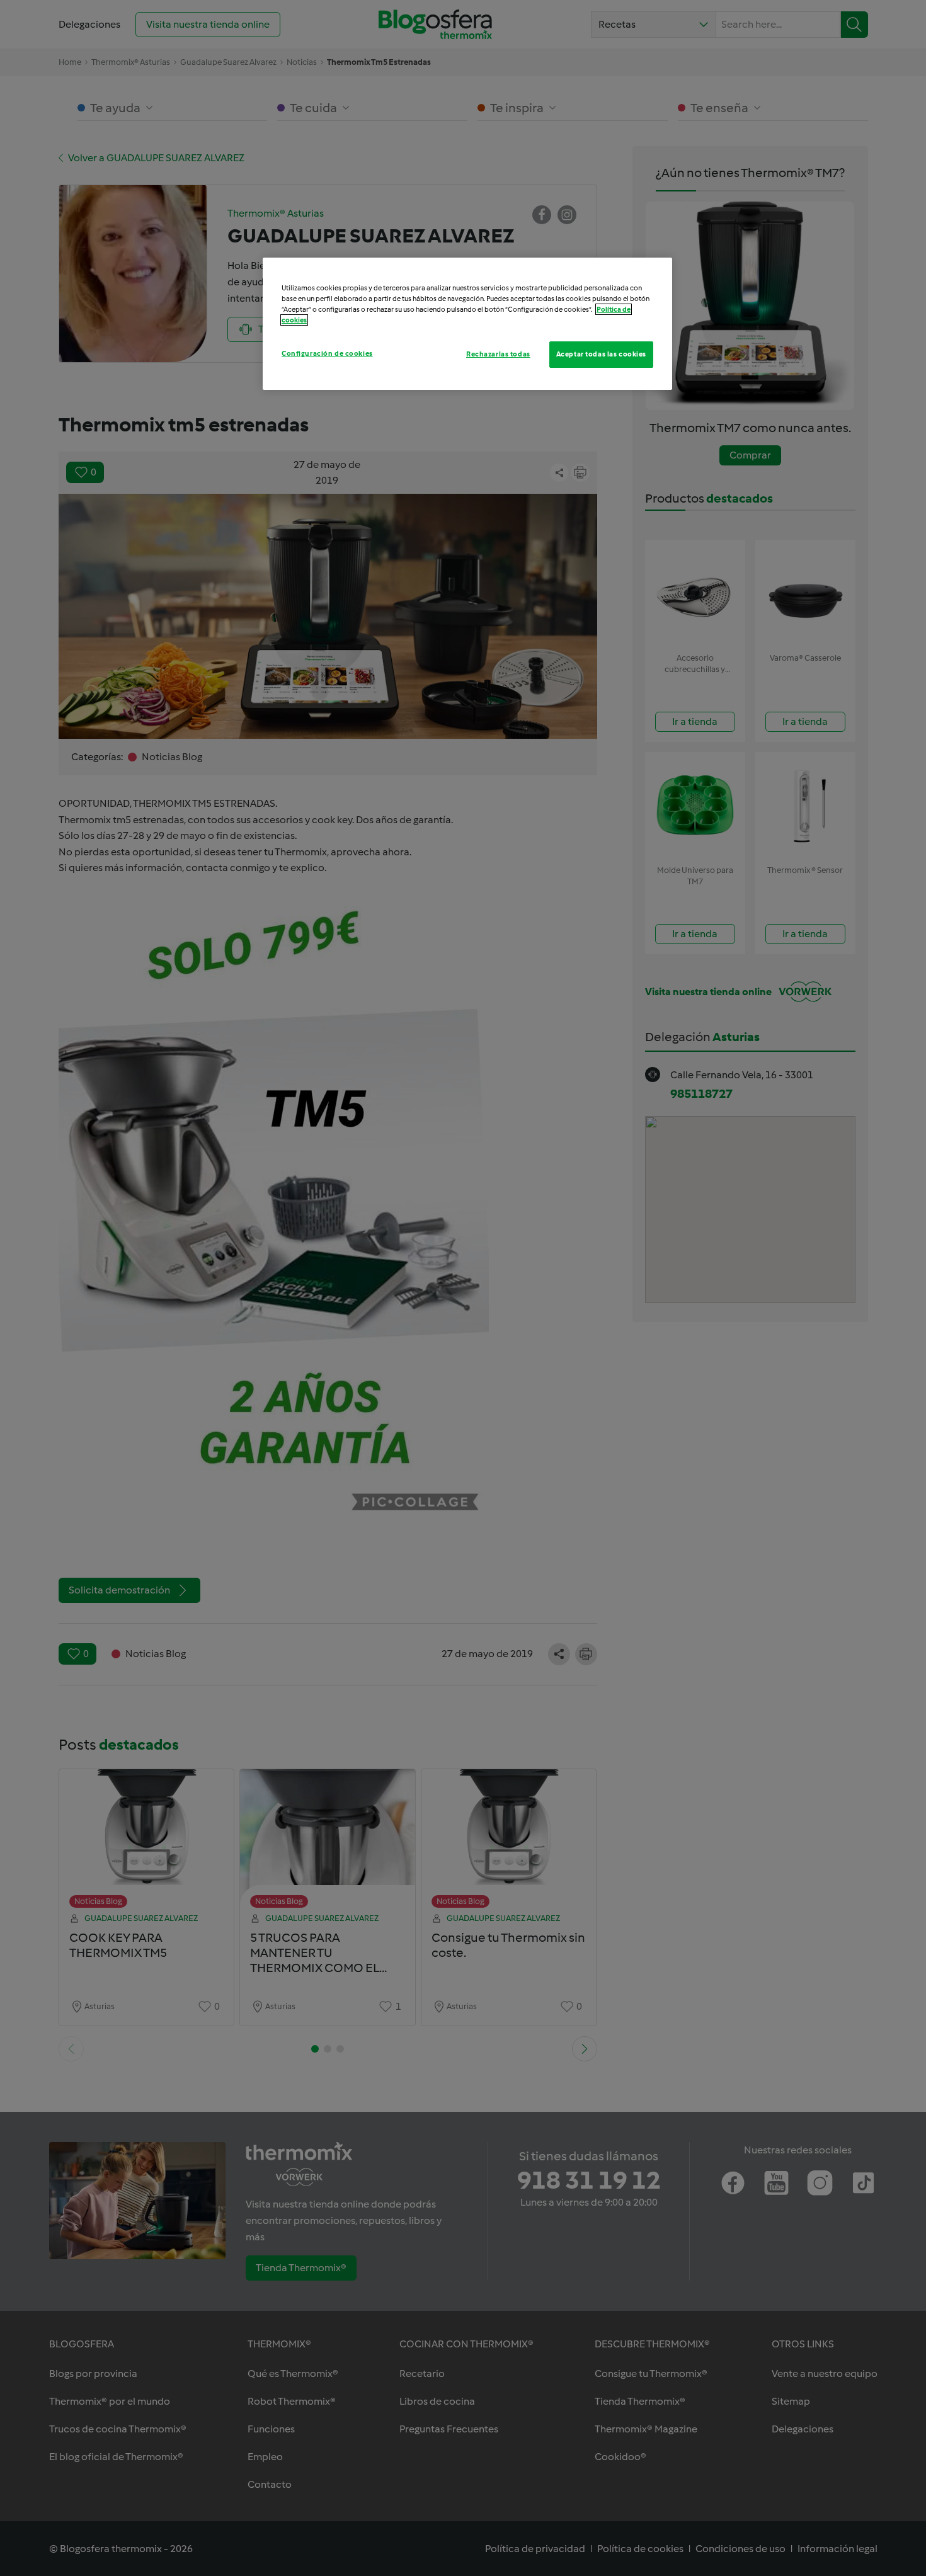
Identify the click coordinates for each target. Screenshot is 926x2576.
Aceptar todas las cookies (601, 354)
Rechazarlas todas (498, 354)
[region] (467, 324)
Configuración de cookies (327, 353)
